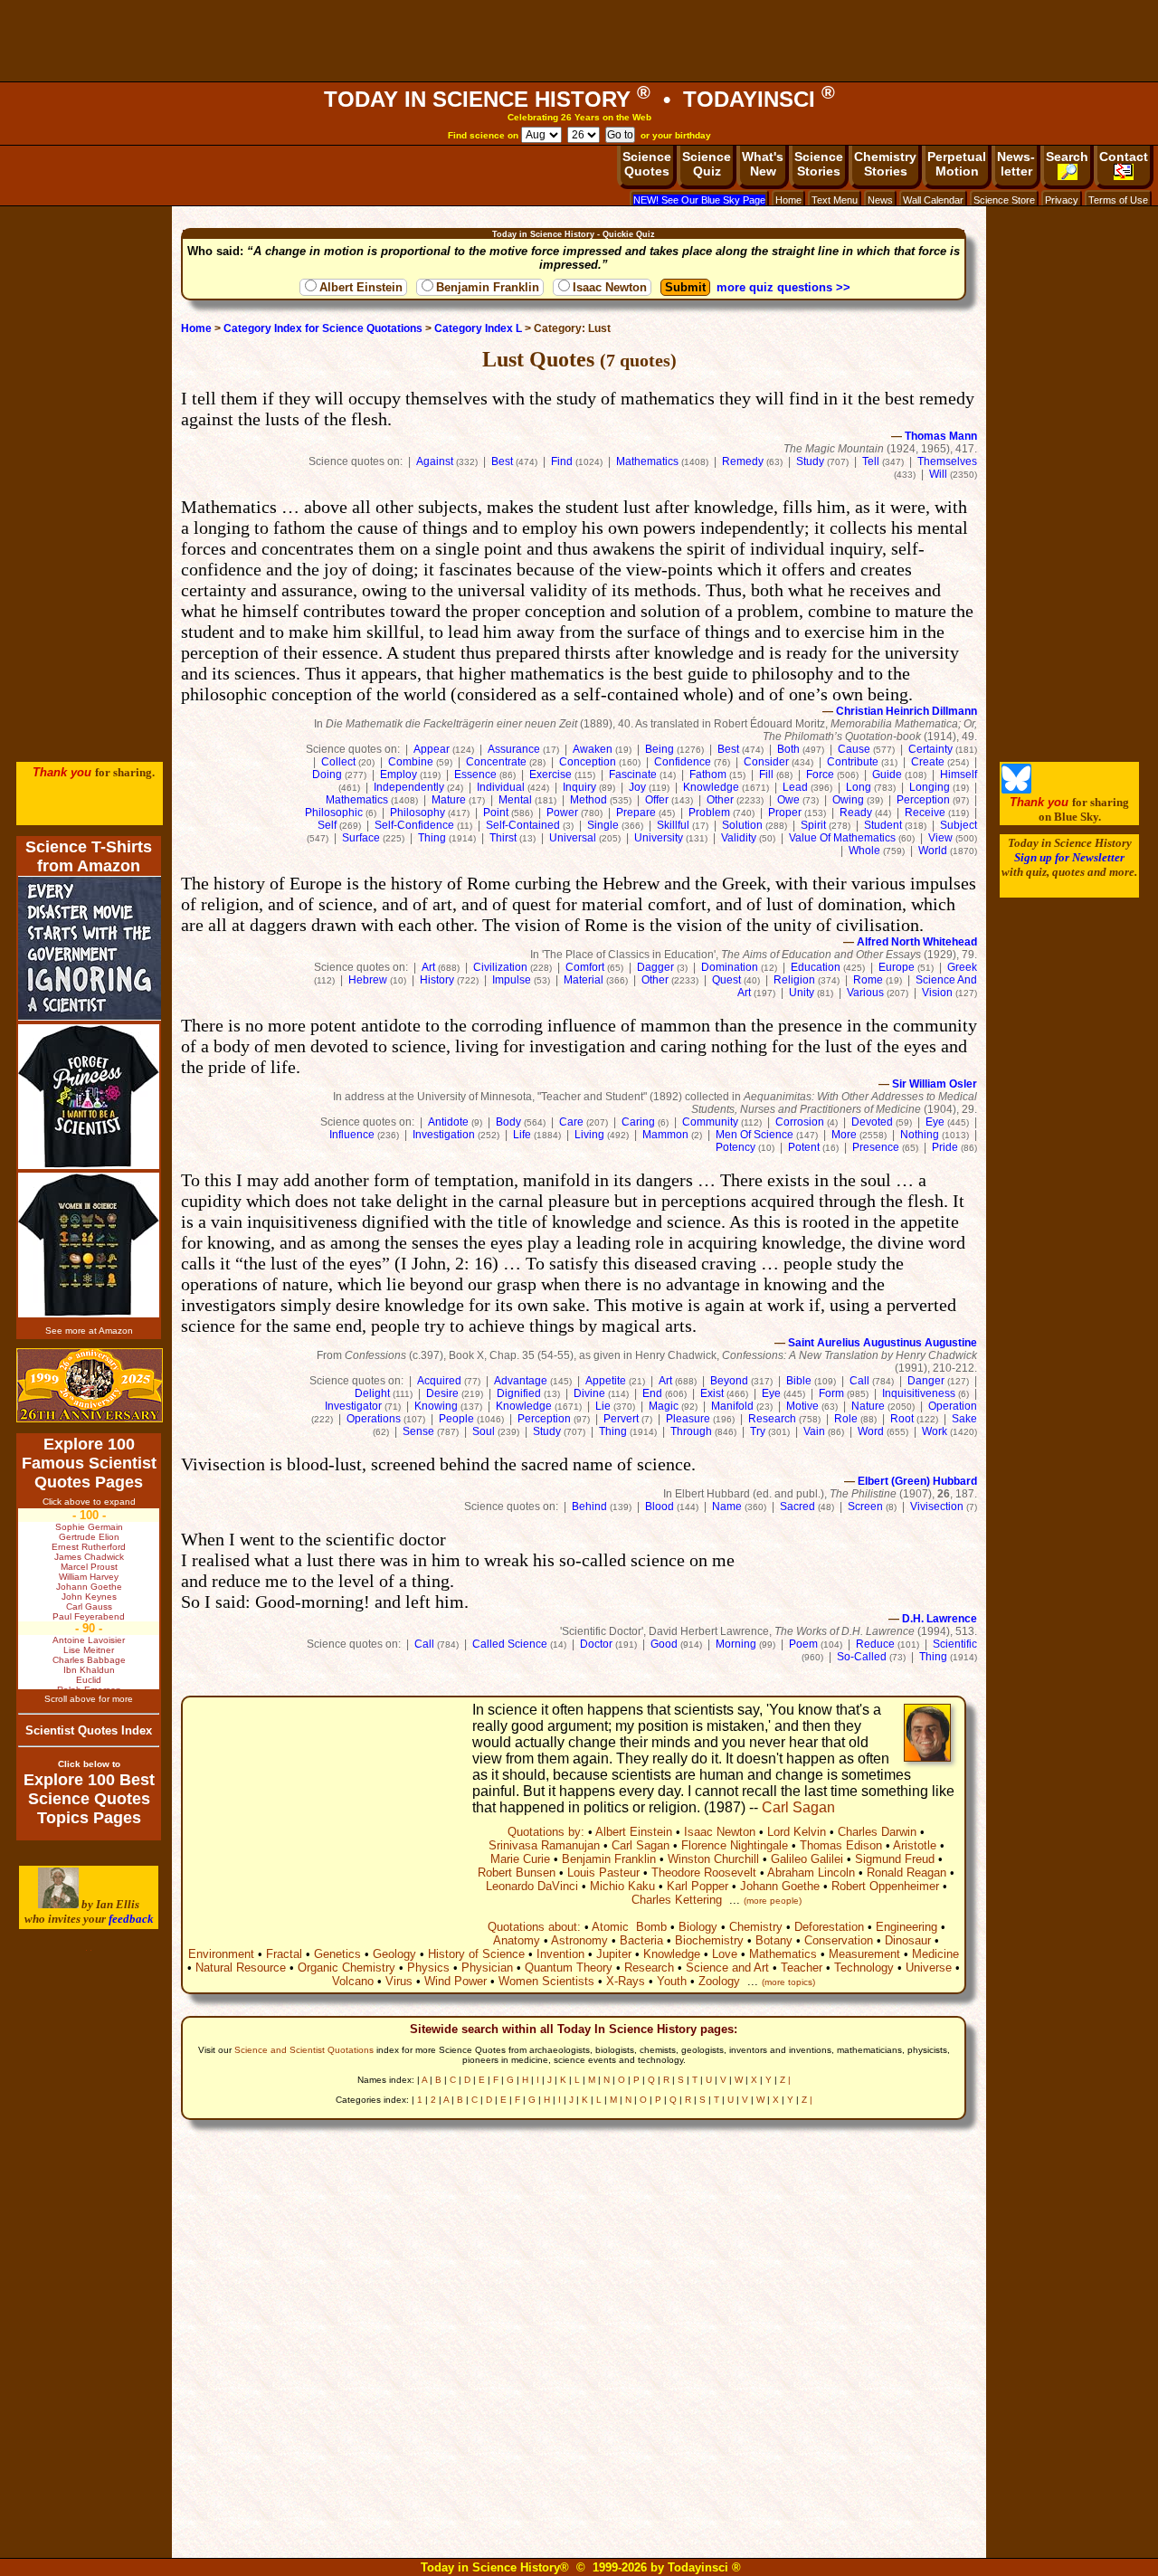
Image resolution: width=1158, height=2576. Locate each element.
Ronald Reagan (906, 1873)
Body (508, 1122)
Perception (923, 800)
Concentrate (496, 762)
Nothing (920, 1135)
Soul (484, 1431)
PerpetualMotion (957, 164)
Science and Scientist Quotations (304, 2050)
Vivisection (937, 1507)
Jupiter (614, 1954)
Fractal (284, 1954)
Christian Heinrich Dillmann (906, 711)
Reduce (875, 1644)
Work (935, 1431)
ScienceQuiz (707, 164)
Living (589, 1135)
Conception (588, 762)
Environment (221, 1954)
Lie (603, 1406)
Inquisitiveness (919, 1393)
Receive (925, 813)
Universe (929, 1968)
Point (496, 813)
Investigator (353, 1406)
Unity (802, 993)
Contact (1124, 157)
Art (428, 967)
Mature (449, 800)
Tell (871, 461)
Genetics (337, 1954)
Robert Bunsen (517, 1873)
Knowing (436, 1406)
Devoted (872, 1122)
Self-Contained (523, 825)
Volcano (353, 1981)
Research (772, 1419)
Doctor (596, 1644)
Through (691, 1431)
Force (820, 775)
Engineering (906, 1927)
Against (435, 461)
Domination (730, 967)
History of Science (476, 1954)
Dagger (655, 967)
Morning (736, 1644)
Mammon (665, 1135)
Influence (352, 1135)
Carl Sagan (798, 1807)
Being (660, 749)
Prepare (636, 813)
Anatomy (517, 1940)
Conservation (839, 1940)
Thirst (503, 838)
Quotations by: (546, 1832)
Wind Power (456, 1981)
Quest (726, 980)
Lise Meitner (89, 1650)
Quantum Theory (569, 1968)
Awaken (593, 749)
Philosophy (418, 813)
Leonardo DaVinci (532, 1886)
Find (562, 461)
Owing (848, 800)
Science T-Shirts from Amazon (89, 856)
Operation (953, 1406)
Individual (501, 787)
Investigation (444, 1135)
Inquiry (579, 787)
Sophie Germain (89, 1527)
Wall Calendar (933, 200)
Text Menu (835, 200)
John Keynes (89, 1597)
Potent (804, 1147)
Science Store (1004, 200)
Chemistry (756, 1927)
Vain (814, 1431)
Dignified (519, 1393)
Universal (573, 838)
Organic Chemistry (346, 1968)
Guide (887, 775)
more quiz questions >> (783, 287)
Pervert (621, 1419)
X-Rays (626, 1981)
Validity (739, 838)
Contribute (853, 762)
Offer (657, 800)
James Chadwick (89, 1557)
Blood (660, 1507)
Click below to (89, 1764)
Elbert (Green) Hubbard (917, 1481)
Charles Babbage (89, 1660)
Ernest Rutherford (89, 1547)
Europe (897, 967)
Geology (394, 1954)
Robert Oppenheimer (885, 1886)
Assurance (514, 749)
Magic (664, 1406)
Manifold (732, 1406)
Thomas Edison (841, 1845)
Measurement (864, 1954)
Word (871, 1431)
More (844, 1135)
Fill (766, 775)
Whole (864, 851)
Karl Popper (698, 1886)
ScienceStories (819, 164)
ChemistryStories (885, 164)
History (437, 980)
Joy (637, 787)
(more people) (773, 1901)
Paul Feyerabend (89, 1616)
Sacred (797, 1507)
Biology (698, 1927)
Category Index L (478, 328)
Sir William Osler (935, 1084)
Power (562, 813)
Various (865, 993)
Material (584, 980)
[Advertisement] (579, 41)
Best (502, 461)
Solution (742, 825)
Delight (372, 1393)
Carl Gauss (89, 1606)
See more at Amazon (89, 1331)
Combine (411, 762)
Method (588, 800)
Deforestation (829, 1927)
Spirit (813, 825)
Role (846, 1419)
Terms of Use (1118, 200)
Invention (560, 1954)
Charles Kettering (677, 1900)
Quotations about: (534, 1927)
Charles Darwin (877, 1832)
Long (859, 787)
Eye (935, 1122)
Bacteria (641, 1940)
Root (902, 1419)
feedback (131, 1919)
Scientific (955, 1644)
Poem (803, 1644)
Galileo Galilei (807, 1859)
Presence (876, 1147)
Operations (374, 1419)
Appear (432, 749)
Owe (788, 800)
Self (327, 825)
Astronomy (579, 1940)
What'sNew (763, 164)
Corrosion (800, 1122)
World (933, 851)
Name (727, 1507)
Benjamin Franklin (488, 287)
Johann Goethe (780, 1886)
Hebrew (368, 980)
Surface (361, 838)
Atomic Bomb (629, 1927)
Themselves (947, 461)
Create (928, 762)
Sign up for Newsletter (1069, 857)
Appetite (606, 1381)
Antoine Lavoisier (89, 1640)
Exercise (551, 775)
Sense (418, 1431)
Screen (865, 1507)
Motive (802, 1406)
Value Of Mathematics (842, 838)
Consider (766, 762)
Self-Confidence (414, 825)
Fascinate (633, 775)
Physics (428, 1968)
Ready (856, 813)
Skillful (673, 825)
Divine (589, 1393)
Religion (794, 980)
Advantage (521, 1381)
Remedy (743, 461)
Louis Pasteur (603, 1873)
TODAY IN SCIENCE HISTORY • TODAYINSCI (579, 99)
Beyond (729, 1381)
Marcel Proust (89, 1567)
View (940, 838)
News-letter (1016, 164)
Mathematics (647, 461)
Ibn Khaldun (89, 1670)
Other (720, 800)
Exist (712, 1393)
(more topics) (788, 1982)
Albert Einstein (361, 287)
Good (664, 1644)
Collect (338, 762)
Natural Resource (241, 1968)
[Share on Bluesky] (1016, 789)
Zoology (719, 1981)
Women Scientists (546, 1981)
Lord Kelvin (797, 1832)
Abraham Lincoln (811, 1873)
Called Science (510, 1644)
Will (938, 474)
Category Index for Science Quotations (323, 328)
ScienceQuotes (647, 164)
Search (1067, 157)
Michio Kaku (622, 1886)
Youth (672, 1981)
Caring (638, 1122)
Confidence (683, 762)
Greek (962, 967)
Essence (475, 775)
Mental (515, 800)
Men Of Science (755, 1135)
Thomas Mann (941, 436)
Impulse (512, 980)
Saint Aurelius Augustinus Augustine (883, 1343)
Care (571, 1122)
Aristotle (915, 1845)
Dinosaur (908, 1940)
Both (788, 749)
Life (522, 1135)
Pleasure (688, 1419)
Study (810, 461)
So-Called (862, 1657)
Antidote (448, 1122)
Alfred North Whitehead (917, 942)
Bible (799, 1381)
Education (816, 967)
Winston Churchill (713, 1859)
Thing (432, 838)
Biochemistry (709, 1940)
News (880, 200)
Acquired (439, 1381)
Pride (945, 1147)
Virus (399, 1981)
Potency (736, 1147)
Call (859, 1381)
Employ (399, 775)
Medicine (935, 1954)
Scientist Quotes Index (89, 1730)
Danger (926, 1381)
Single (603, 825)
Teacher (802, 1968)
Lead (795, 787)
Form (831, 1393)
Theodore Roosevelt (704, 1873)
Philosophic (334, 813)
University (659, 838)
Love (725, 1954)
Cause (854, 749)
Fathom (708, 775)
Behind (589, 1507)
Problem (709, 813)
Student (883, 825)
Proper (785, 813)
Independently (409, 787)
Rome (868, 980)
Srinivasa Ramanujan (544, 1845)
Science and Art (727, 1968)
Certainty (930, 749)
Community (710, 1122)
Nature (868, 1406)
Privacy (1062, 200)
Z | (785, 2080)
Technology (864, 1968)
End (652, 1393)
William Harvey (89, 1577)
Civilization (500, 967)
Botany (774, 1940)
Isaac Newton (610, 287)
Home (788, 200)
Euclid (89, 1680)
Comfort (585, 967)
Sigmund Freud (895, 1859)
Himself (959, 775)
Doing (327, 775)
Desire (442, 1393)
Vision (937, 993)
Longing (930, 787)
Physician (487, 1968)
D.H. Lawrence (940, 1619)
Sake (964, 1419)
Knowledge (711, 787)
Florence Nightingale (735, 1845)
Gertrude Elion (89, 1537)
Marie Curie (520, 1859)
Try (758, 1431)
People (456, 1419)
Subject (959, 825)
